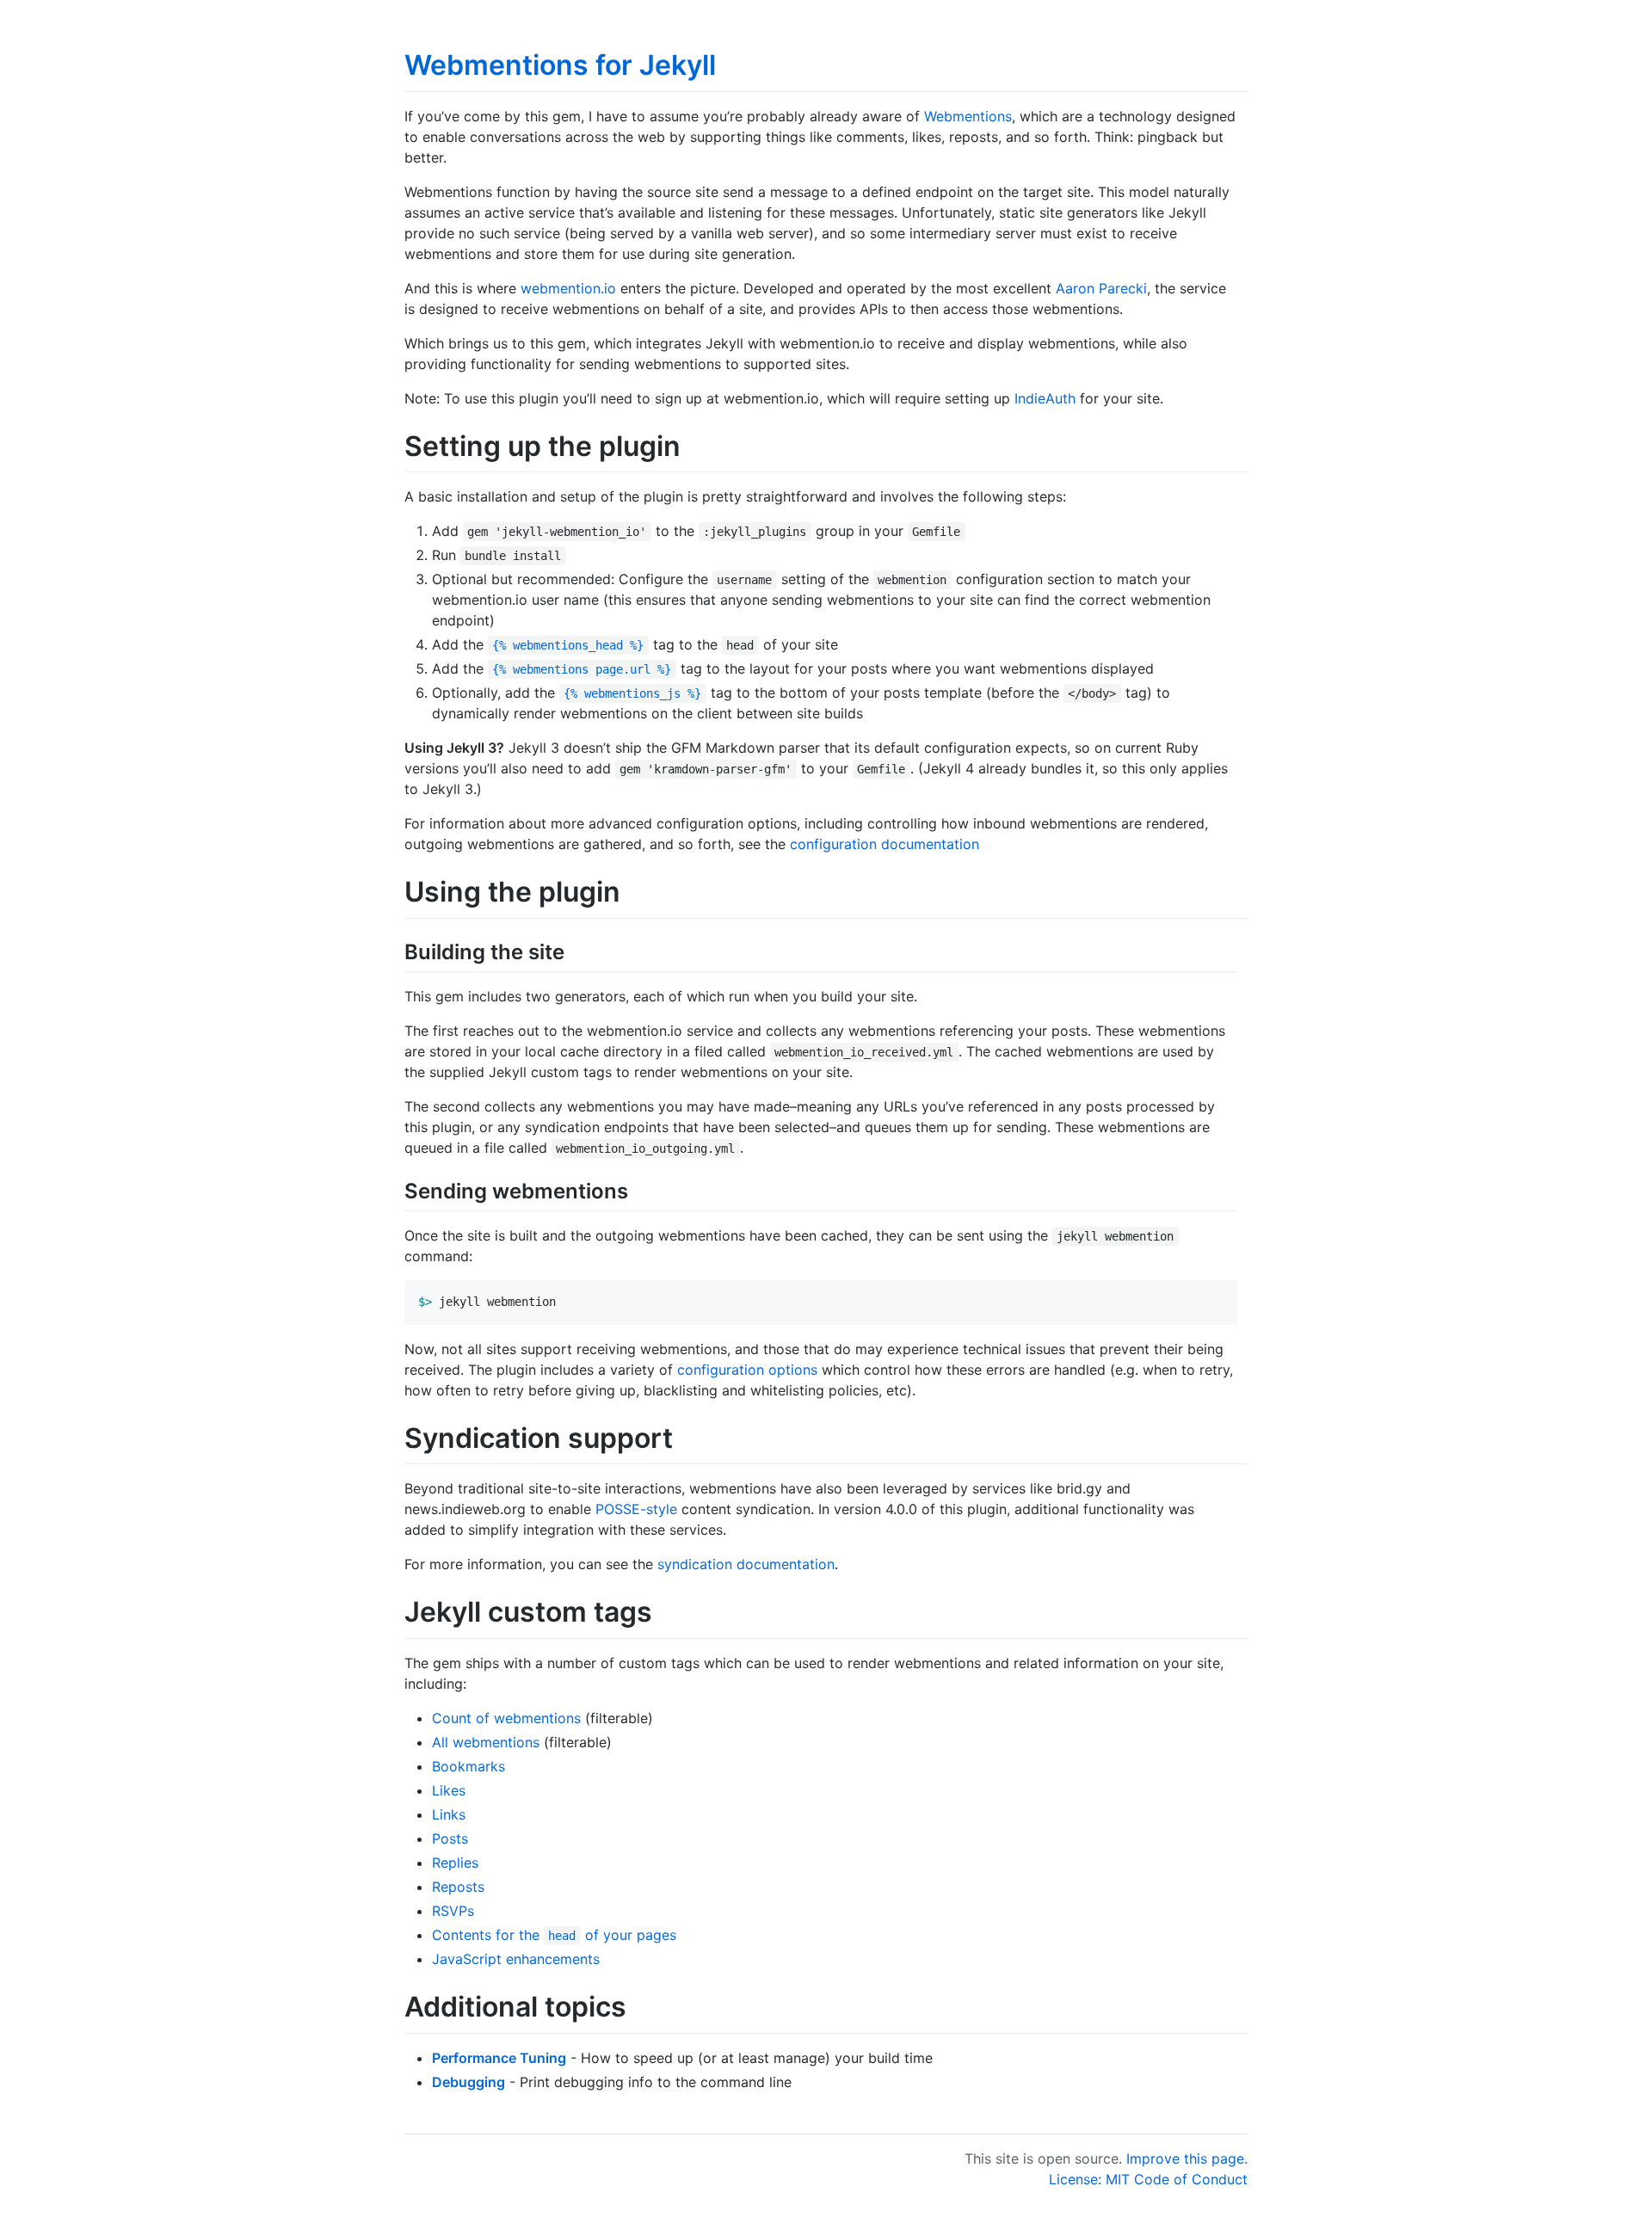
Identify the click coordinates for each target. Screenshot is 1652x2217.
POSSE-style (636, 1509)
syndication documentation (746, 1564)
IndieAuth (1045, 398)
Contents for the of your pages (554, 1935)
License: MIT (1089, 2179)
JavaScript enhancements (516, 1959)
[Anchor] (575, 950)
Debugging (468, 2082)
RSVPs (453, 1911)
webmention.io (568, 288)
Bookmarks (468, 1766)
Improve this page (1185, 2158)
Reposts (458, 1887)
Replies (455, 1863)
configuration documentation (885, 844)
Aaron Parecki (1101, 288)
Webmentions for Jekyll (560, 65)
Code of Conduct (1191, 2179)
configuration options (747, 1370)
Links (449, 1814)
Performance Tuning (499, 2058)
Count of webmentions (506, 1718)
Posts (450, 1838)
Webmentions (968, 116)
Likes (449, 1790)
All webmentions (486, 1742)
